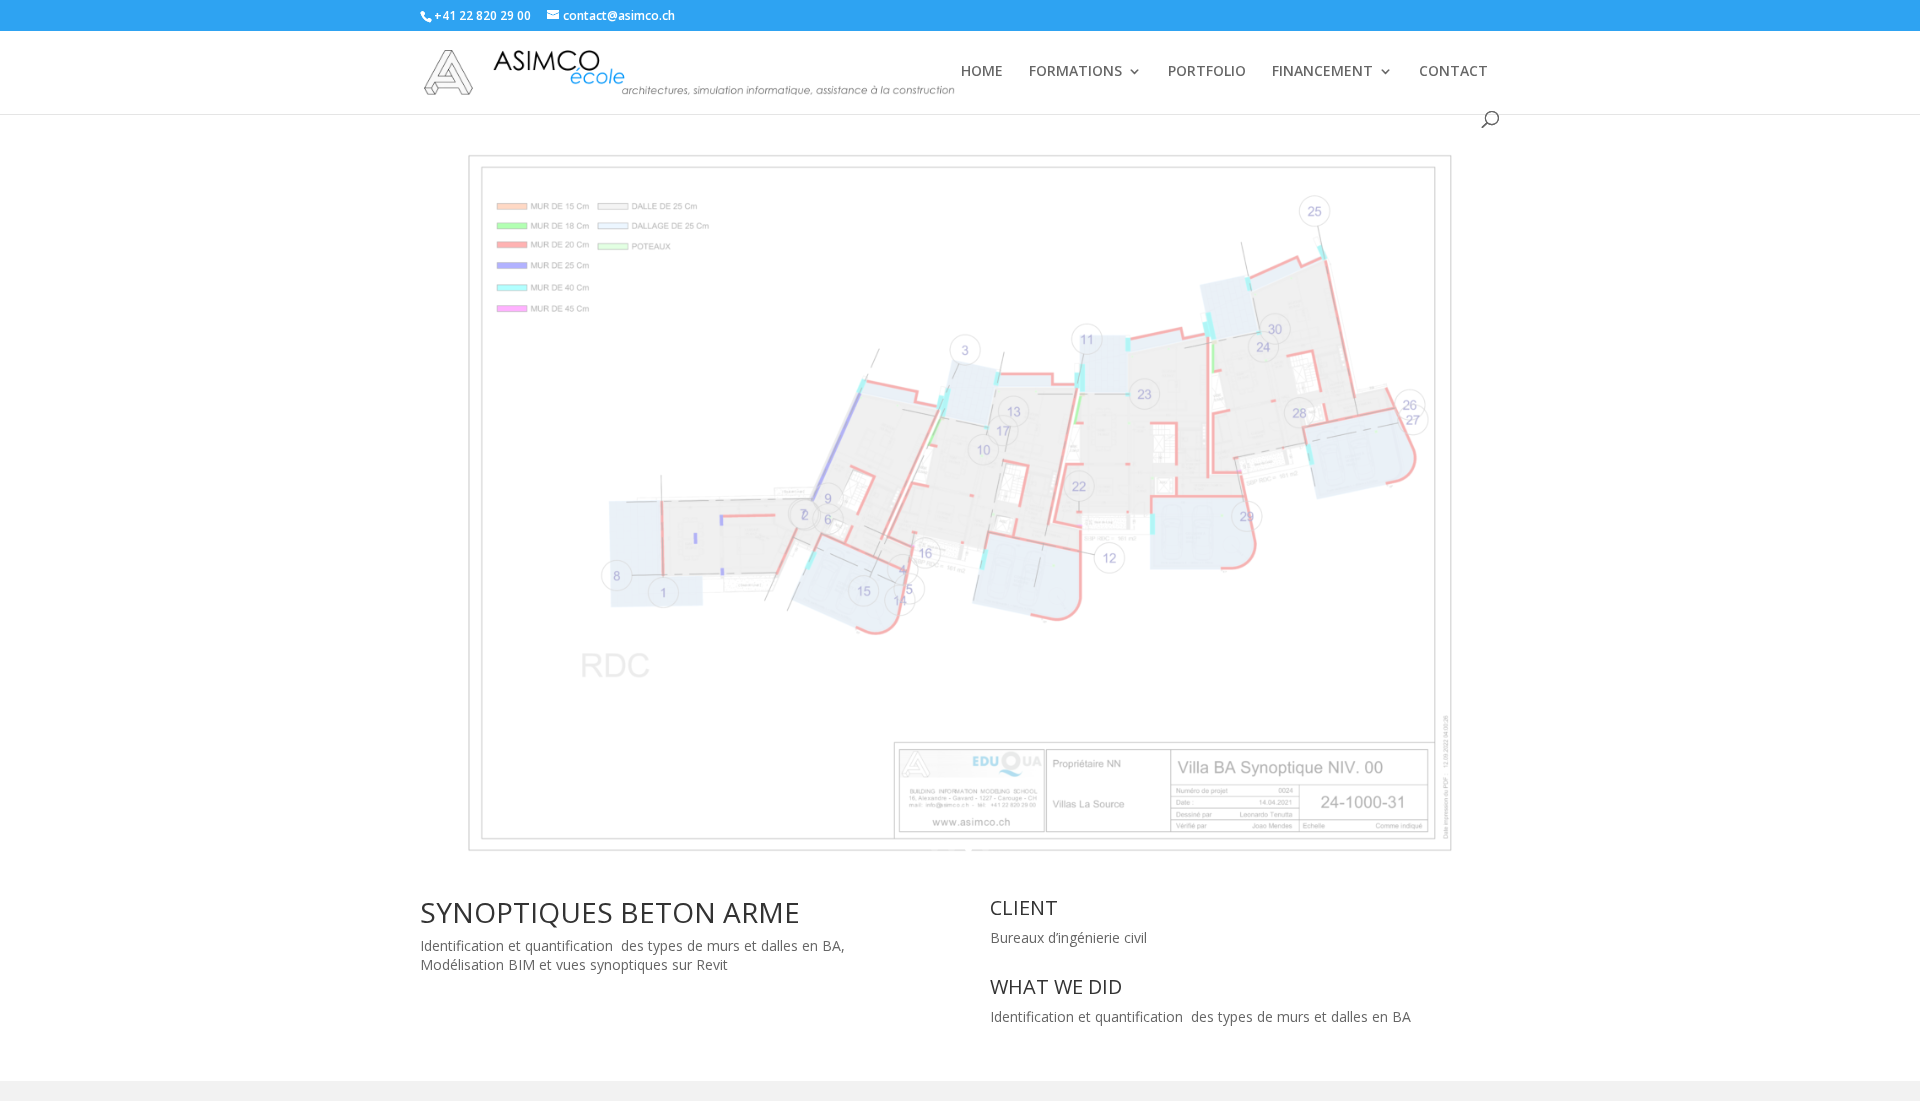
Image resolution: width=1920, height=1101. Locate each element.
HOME (982, 72)
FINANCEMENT (1322, 72)
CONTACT (1453, 72)
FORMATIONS (1075, 72)
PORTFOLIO (1207, 72)
